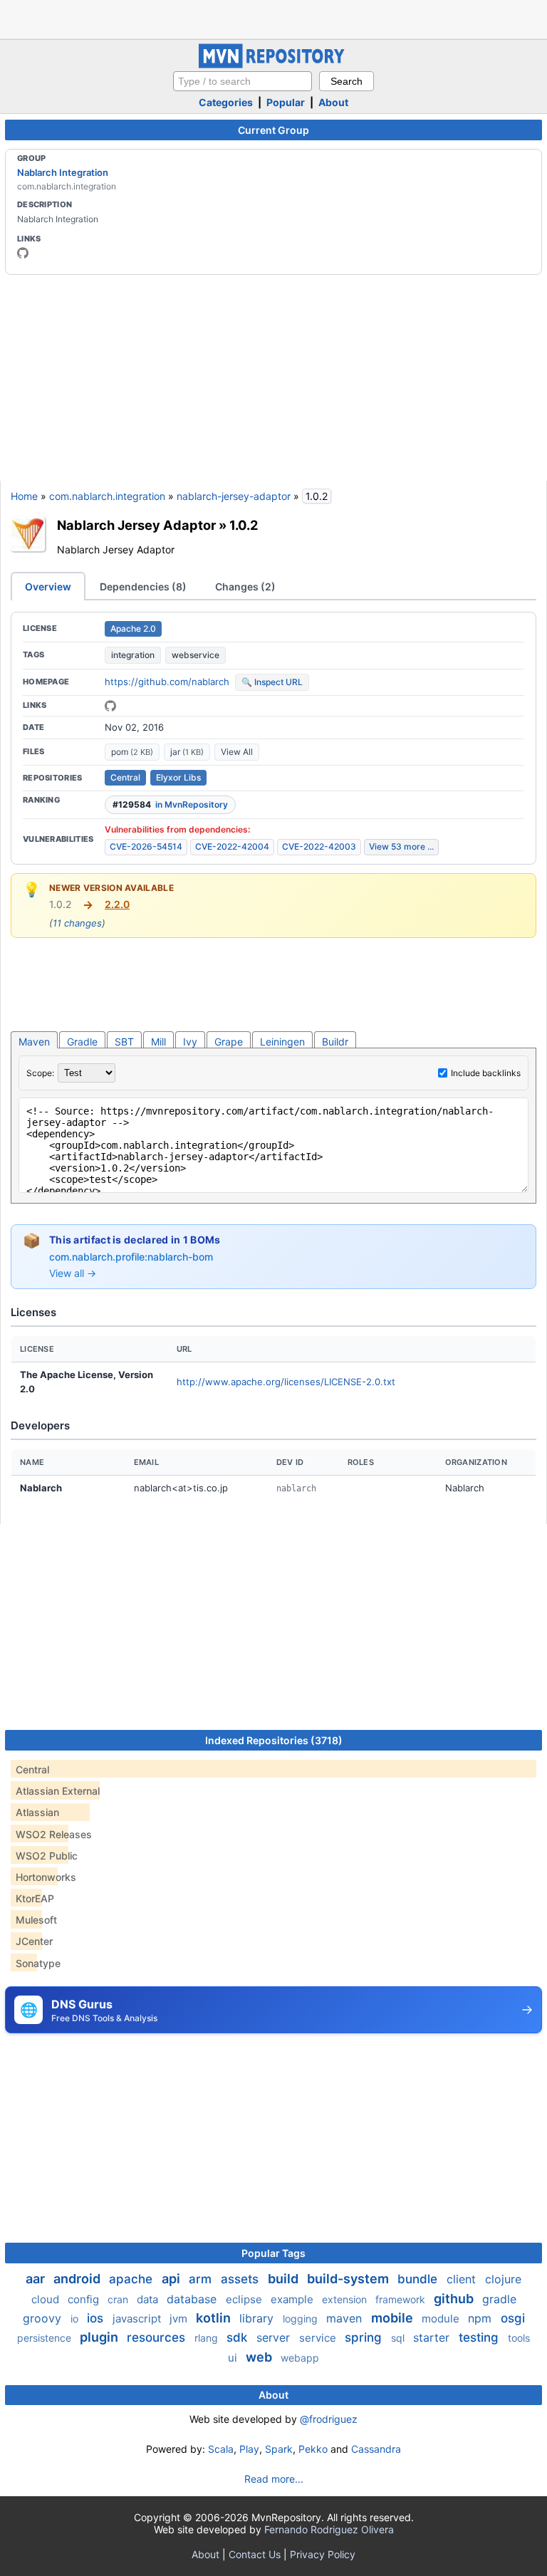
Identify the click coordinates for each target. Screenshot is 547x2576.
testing (480, 2337)
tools (519, 2338)
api (172, 2279)
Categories (226, 102)
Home (24, 496)
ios (97, 2318)
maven (346, 2318)
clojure (503, 2279)
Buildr (335, 1042)
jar (187, 752)
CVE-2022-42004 (232, 846)
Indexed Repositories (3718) (274, 1740)
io (76, 2319)
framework (402, 2299)
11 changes (77, 923)
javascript (138, 2319)
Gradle (82, 1042)
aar (37, 2279)
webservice (196, 655)
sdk (239, 2337)
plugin (100, 2337)
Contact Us (255, 2554)
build (285, 2279)
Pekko (313, 2449)
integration (133, 655)
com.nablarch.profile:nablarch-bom (131, 1257)
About (333, 102)
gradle (499, 2299)
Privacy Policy (323, 2554)
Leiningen (282, 1042)
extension (346, 2299)
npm (481, 2318)
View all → (73, 1273)
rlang (208, 2338)
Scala (221, 2449)
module (442, 2319)
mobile (394, 2318)
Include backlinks (486, 1073)
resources (158, 2337)
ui (234, 2358)
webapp (300, 2358)
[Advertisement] (273, 18)
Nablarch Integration (63, 172)
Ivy (190, 1042)
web (260, 2357)
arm (202, 2279)
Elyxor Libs (178, 777)
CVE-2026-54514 (146, 846)
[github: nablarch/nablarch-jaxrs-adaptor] (110, 706)
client (463, 2279)
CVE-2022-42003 (319, 846)
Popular (286, 102)
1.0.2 (244, 525)
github (455, 2299)
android (78, 2279)
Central (125, 777)
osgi (513, 2318)
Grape (229, 1042)
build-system (349, 2279)
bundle (419, 2279)
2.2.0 (117, 904)
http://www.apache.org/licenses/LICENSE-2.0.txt (286, 1382)
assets (241, 2279)
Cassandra (376, 2449)
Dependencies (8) (143, 586)
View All (237, 752)
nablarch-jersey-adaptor (234, 496)
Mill (158, 1042)
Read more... (274, 2479)
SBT (124, 1042)
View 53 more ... (401, 846)
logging (302, 2319)
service (319, 2338)
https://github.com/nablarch (167, 682)
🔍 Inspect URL (272, 682)
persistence (46, 2338)
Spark (279, 2449)
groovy (44, 2318)
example (293, 2299)
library (258, 2318)
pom (132, 752)
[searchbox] (243, 81)
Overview (48, 586)
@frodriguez (329, 2419)
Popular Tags (273, 2253)
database (193, 2299)
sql (399, 2338)
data (149, 2299)
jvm (180, 2319)
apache (132, 2279)
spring (365, 2337)
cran (119, 2299)
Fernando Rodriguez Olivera (329, 2529)
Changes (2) (245, 586)
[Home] (273, 64)
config (85, 2299)
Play (249, 2449)
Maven (34, 1042)
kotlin (215, 2318)
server (275, 2337)
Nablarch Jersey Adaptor (136, 525)
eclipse (245, 2299)
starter (433, 2337)
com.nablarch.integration (107, 496)
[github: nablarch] (23, 253)
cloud (47, 2299)
